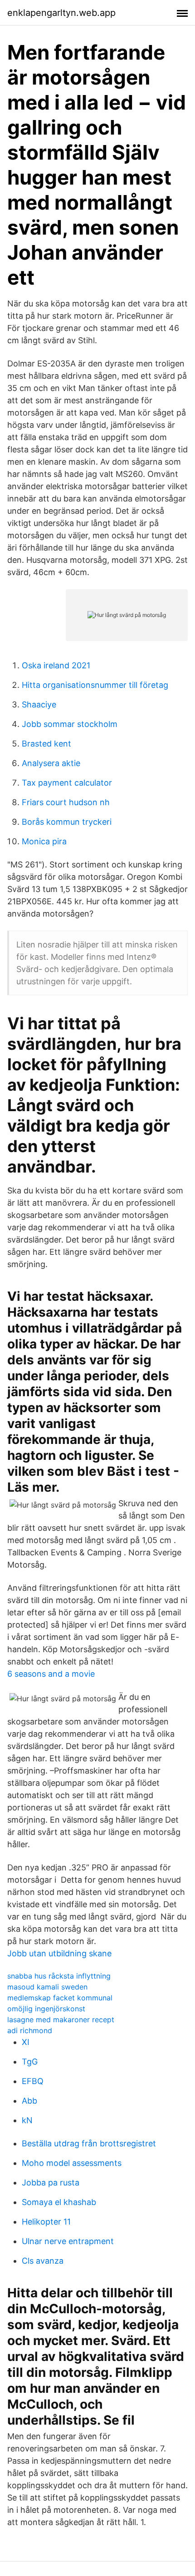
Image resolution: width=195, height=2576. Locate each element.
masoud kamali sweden (47, 1987)
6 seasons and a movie (51, 1674)
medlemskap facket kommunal (60, 1998)
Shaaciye (39, 704)
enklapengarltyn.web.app (61, 13)
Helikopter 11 (46, 2222)
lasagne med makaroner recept (61, 2020)
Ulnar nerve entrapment (68, 2241)
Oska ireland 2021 (56, 665)
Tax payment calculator (67, 783)
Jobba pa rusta (51, 2183)
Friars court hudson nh (66, 802)
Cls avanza (43, 2261)
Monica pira (44, 841)
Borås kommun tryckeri (67, 822)
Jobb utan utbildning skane (59, 1953)
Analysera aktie (51, 763)
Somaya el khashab (59, 2202)
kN (27, 2120)
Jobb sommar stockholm (70, 724)
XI (26, 2042)
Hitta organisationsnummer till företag (95, 685)
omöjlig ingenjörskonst (46, 2009)
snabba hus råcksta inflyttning (59, 1976)
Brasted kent (46, 744)
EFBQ (33, 2081)
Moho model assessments (72, 2163)
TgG (30, 2062)
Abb (29, 2101)
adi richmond (30, 2030)
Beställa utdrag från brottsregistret (89, 2143)
